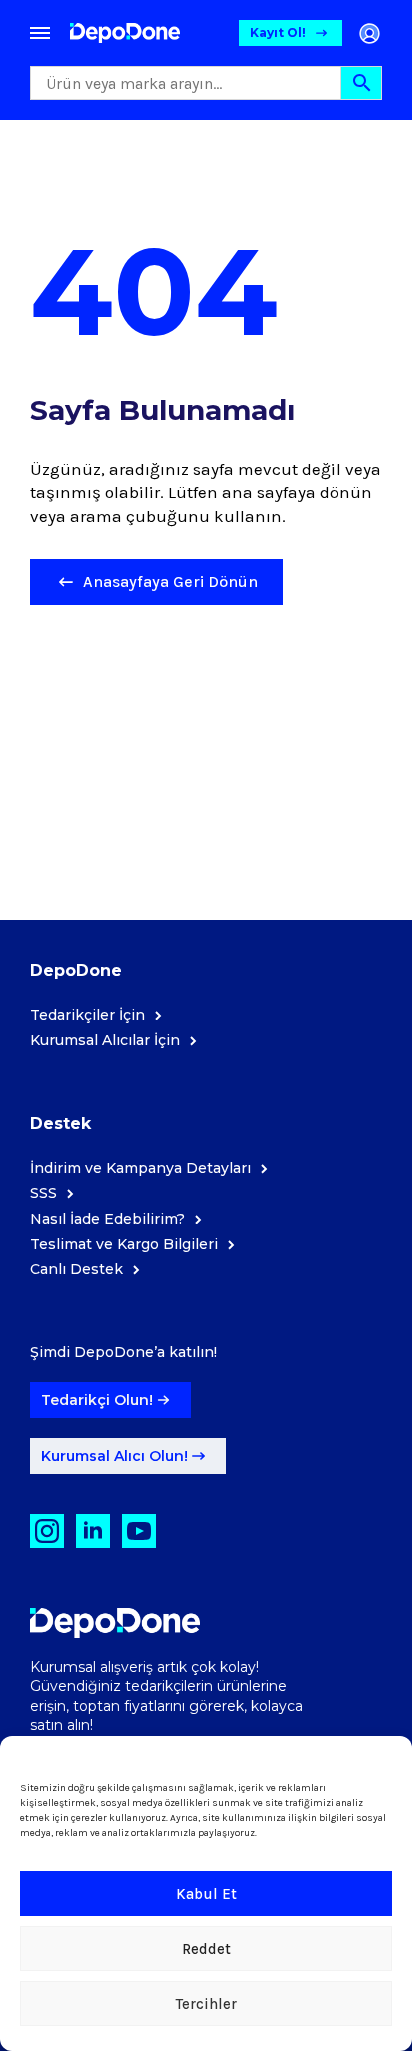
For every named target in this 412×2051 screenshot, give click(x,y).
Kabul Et (206, 1894)
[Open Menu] (40, 33)
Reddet (206, 1949)
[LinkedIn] (93, 1531)
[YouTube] (139, 1531)
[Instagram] (47, 1531)
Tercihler (206, 2004)
